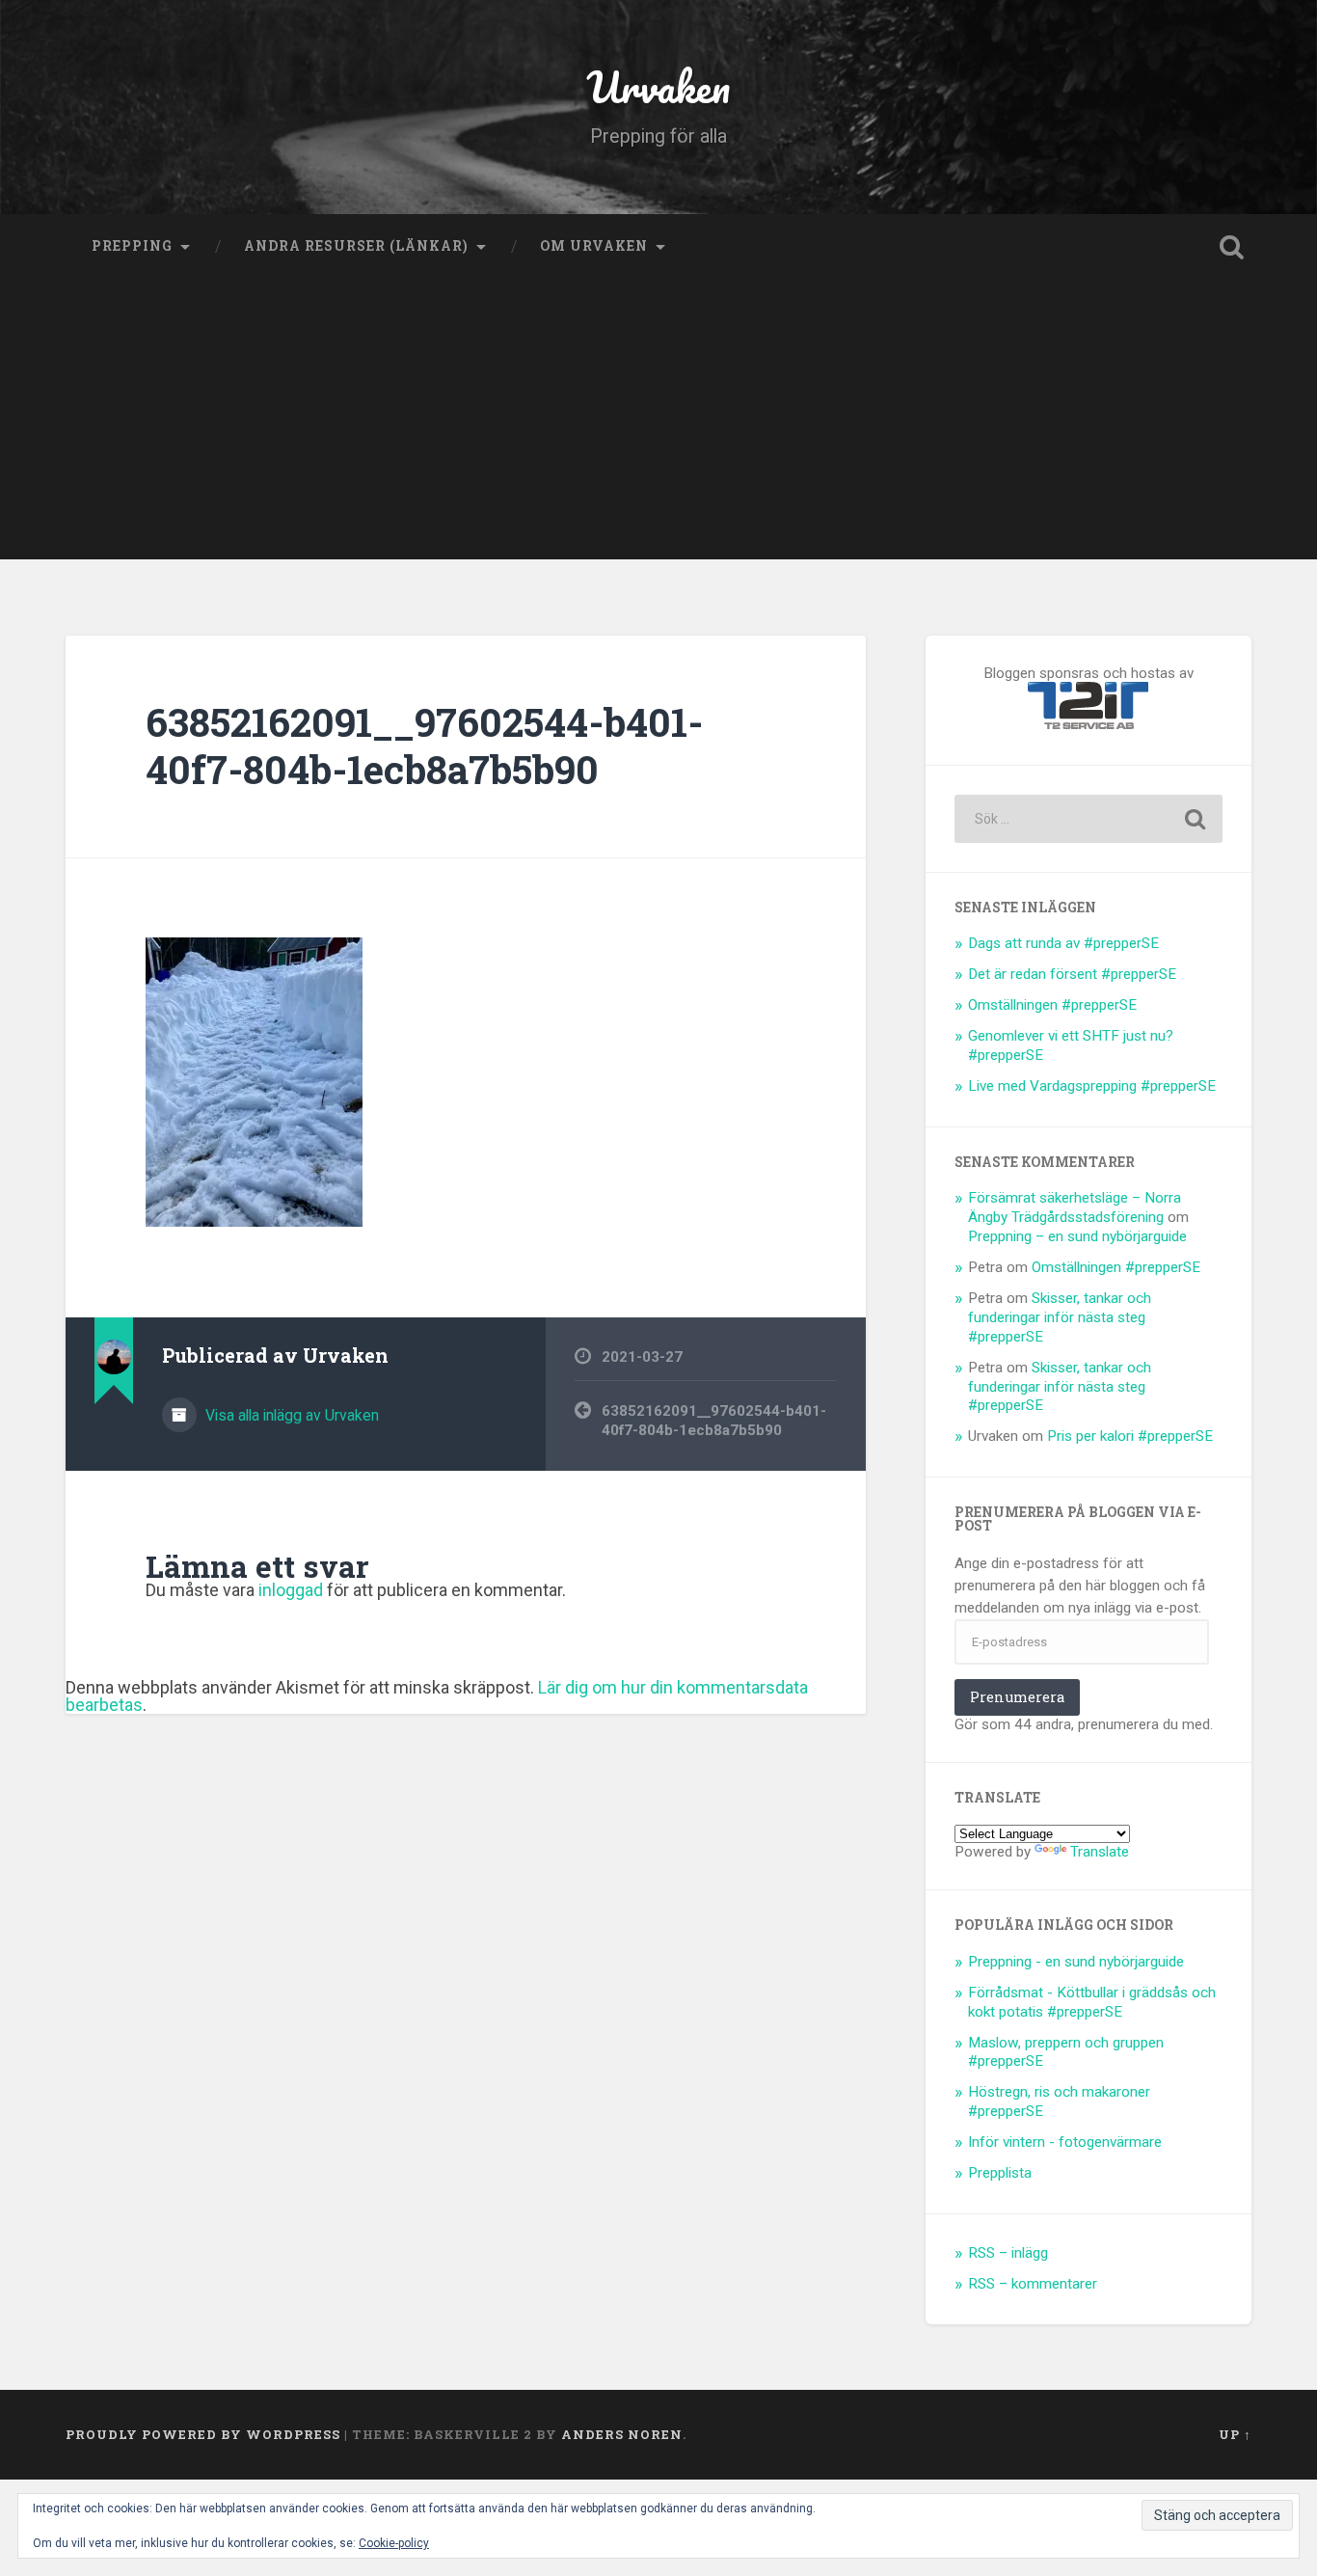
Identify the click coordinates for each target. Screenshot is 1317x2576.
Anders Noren (622, 2434)
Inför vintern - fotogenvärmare (1065, 2142)
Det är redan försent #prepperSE (1072, 974)
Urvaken (658, 86)
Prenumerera (1017, 1697)
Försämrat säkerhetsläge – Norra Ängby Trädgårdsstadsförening (1075, 1207)
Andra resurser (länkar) (356, 246)
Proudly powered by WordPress (203, 2434)
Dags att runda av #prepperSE (1063, 943)
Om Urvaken (594, 246)
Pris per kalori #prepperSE (1130, 1436)
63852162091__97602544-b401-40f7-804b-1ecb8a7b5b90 (424, 746)
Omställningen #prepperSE (1052, 1005)
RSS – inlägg (1008, 2253)
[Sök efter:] (1089, 819)
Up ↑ (1235, 2434)
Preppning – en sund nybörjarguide (1077, 1236)
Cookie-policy (394, 2543)
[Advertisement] (658, 424)
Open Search (1232, 247)
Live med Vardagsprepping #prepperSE (1092, 1086)
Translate (1100, 1852)
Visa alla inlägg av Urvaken (290, 1415)
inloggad (291, 1590)
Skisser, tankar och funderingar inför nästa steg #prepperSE (1060, 1317)
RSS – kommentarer (1033, 2284)
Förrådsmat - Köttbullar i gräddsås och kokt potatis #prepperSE (1092, 2002)
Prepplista (1000, 2173)
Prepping (132, 246)
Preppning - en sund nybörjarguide (1076, 1962)
